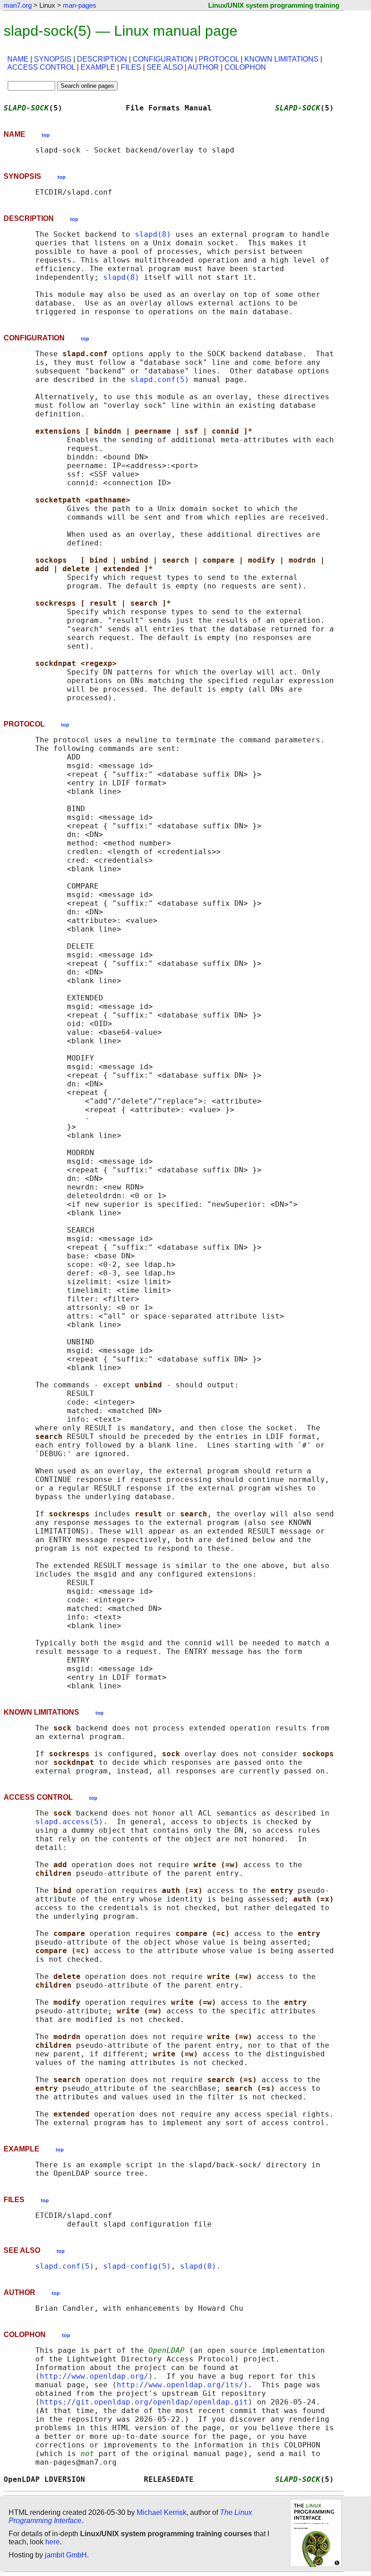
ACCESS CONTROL (41, 67)
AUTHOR (203, 67)
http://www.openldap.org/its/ (180, 2385)
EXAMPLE (98, 67)
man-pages (80, 5)
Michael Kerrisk (162, 2512)
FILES (131, 67)
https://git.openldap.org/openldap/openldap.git (144, 2402)
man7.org (18, 5)
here (52, 2542)
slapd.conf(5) (160, 380)
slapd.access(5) (69, 1822)
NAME (18, 59)
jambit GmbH (66, 2555)
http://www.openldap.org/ (94, 2376)
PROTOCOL (219, 59)
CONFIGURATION (163, 59)
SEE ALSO (165, 67)
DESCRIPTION (102, 59)
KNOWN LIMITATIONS (281, 59)
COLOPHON (245, 67)
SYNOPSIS (53, 59)
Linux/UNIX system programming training (274, 5)
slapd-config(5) (137, 2266)
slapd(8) (153, 234)
